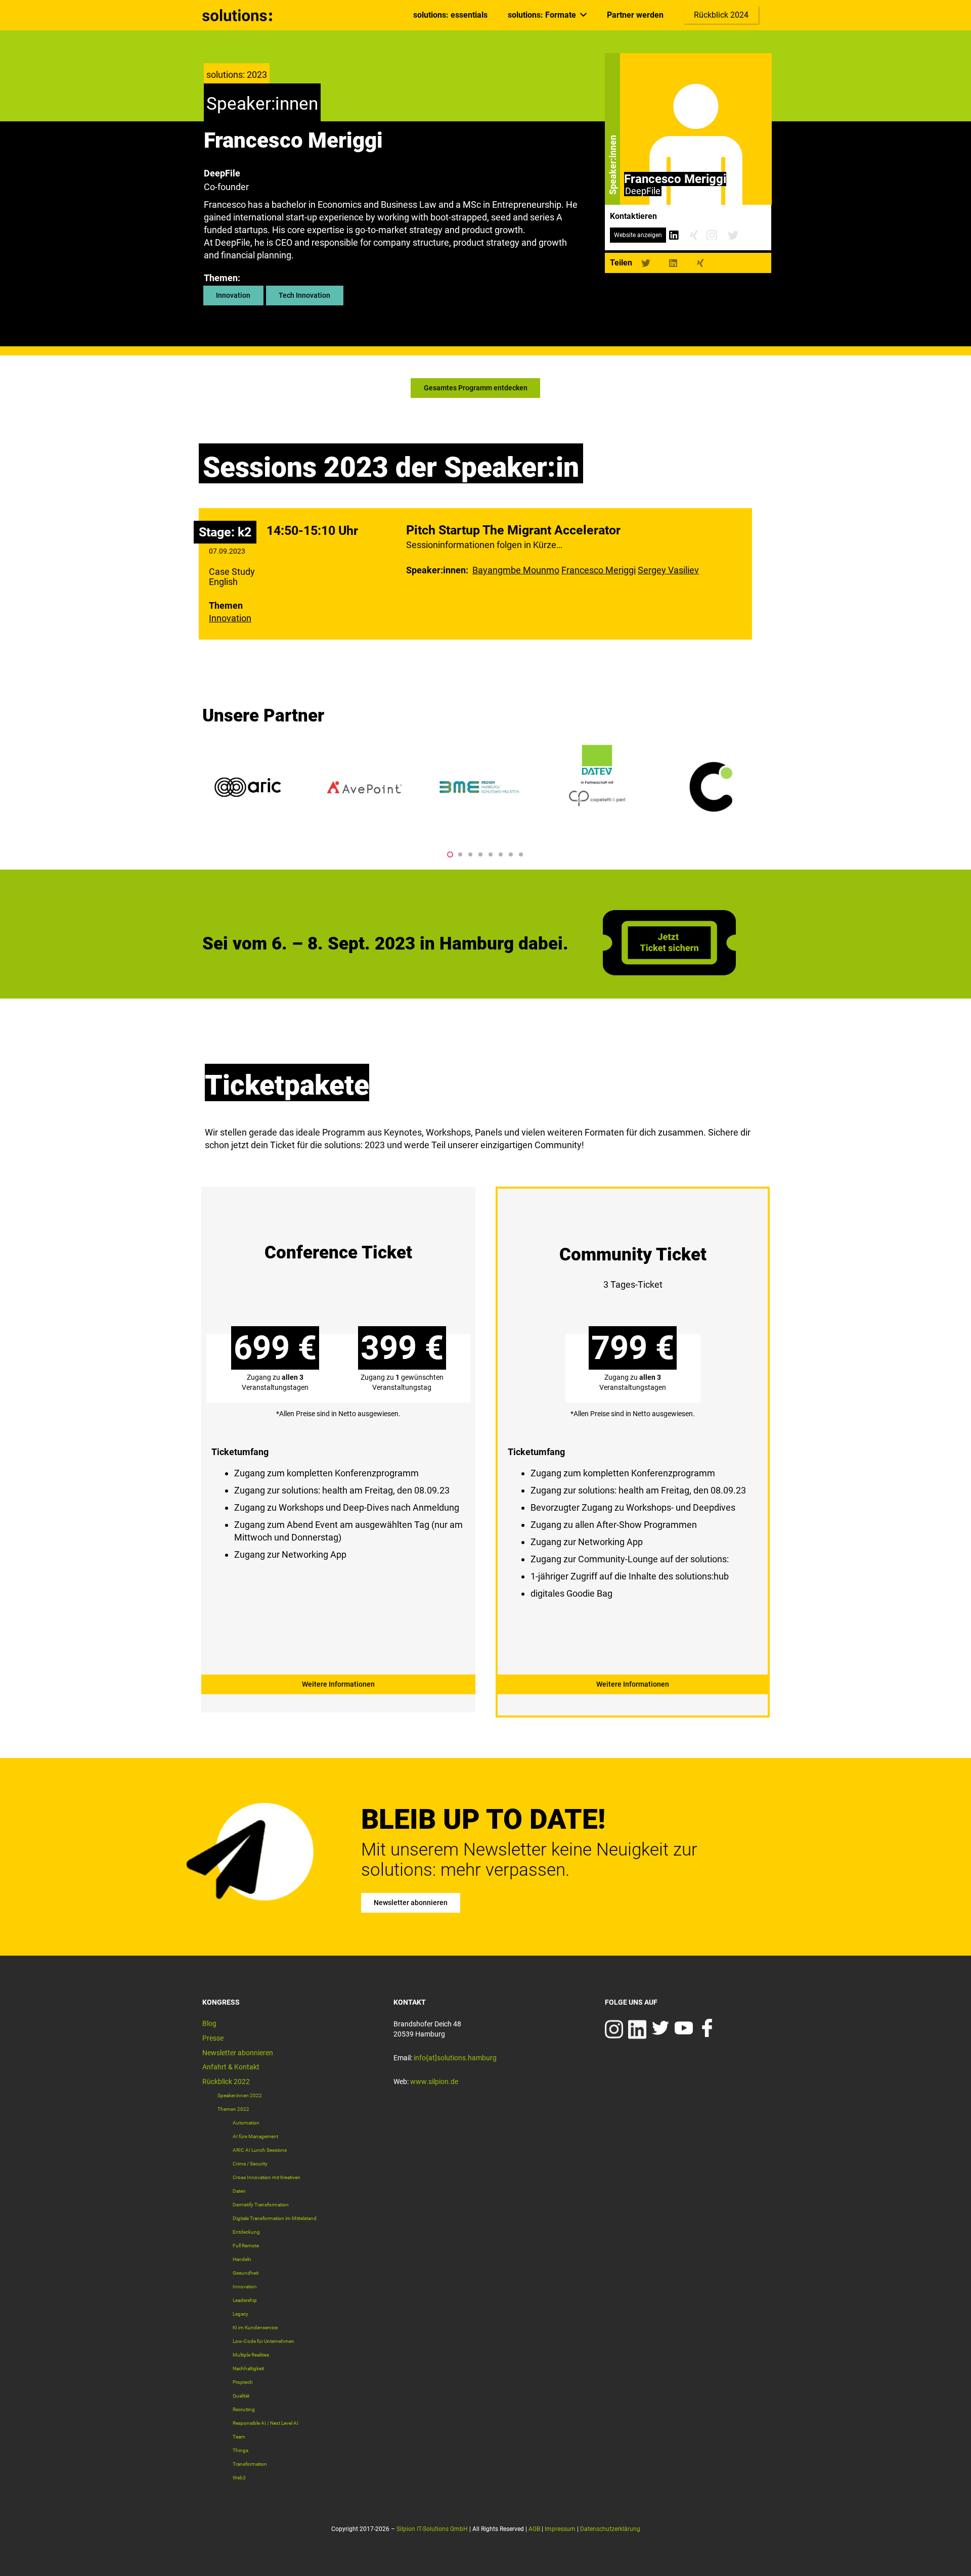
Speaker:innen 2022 (240, 2095)
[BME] (480, 787)
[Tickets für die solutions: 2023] (338, 1442)
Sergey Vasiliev (668, 570)
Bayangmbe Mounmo (516, 570)
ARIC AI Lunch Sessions (260, 2150)
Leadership (245, 2300)
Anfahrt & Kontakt (231, 2067)
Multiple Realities (251, 2355)
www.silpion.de (434, 2082)
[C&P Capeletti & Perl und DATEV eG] (597, 787)
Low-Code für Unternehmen (263, 2341)
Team (239, 2437)
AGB (534, 2529)
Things (240, 2450)
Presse (213, 2038)
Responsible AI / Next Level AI (266, 2423)
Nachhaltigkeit (248, 2368)
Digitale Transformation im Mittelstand (275, 2218)
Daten (239, 2191)
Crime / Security (250, 2164)
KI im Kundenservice (255, 2328)
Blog (209, 2023)
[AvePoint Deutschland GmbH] (364, 787)
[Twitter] (733, 235)
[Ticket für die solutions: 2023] (669, 972)
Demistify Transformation (261, 2205)
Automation (246, 2123)
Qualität (241, 2396)
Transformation (250, 2464)
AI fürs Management (255, 2136)
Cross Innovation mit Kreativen (267, 2177)
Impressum (560, 2529)
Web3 (239, 2478)
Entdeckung (246, 2232)
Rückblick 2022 (226, 2082)
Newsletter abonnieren (238, 2053)
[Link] (238, 15)
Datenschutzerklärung (610, 2529)
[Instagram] (712, 235)
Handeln (242, 2259)
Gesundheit (246, 2273)
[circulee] (713, 787)
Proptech (243, 2382)
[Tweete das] (646, 263)
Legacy (240, 2314)
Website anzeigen (638, 235)
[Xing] (694, 235)
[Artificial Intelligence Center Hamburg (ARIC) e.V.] (248, 787)
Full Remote (246, 2246)
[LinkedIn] (674, 235)
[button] (450, 854)
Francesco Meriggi (599, 570)
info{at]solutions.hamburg (455, 2058)
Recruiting (244, 2409)
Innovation (230, 618)
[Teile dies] (673, 263)
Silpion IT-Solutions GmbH (432, 2529)
